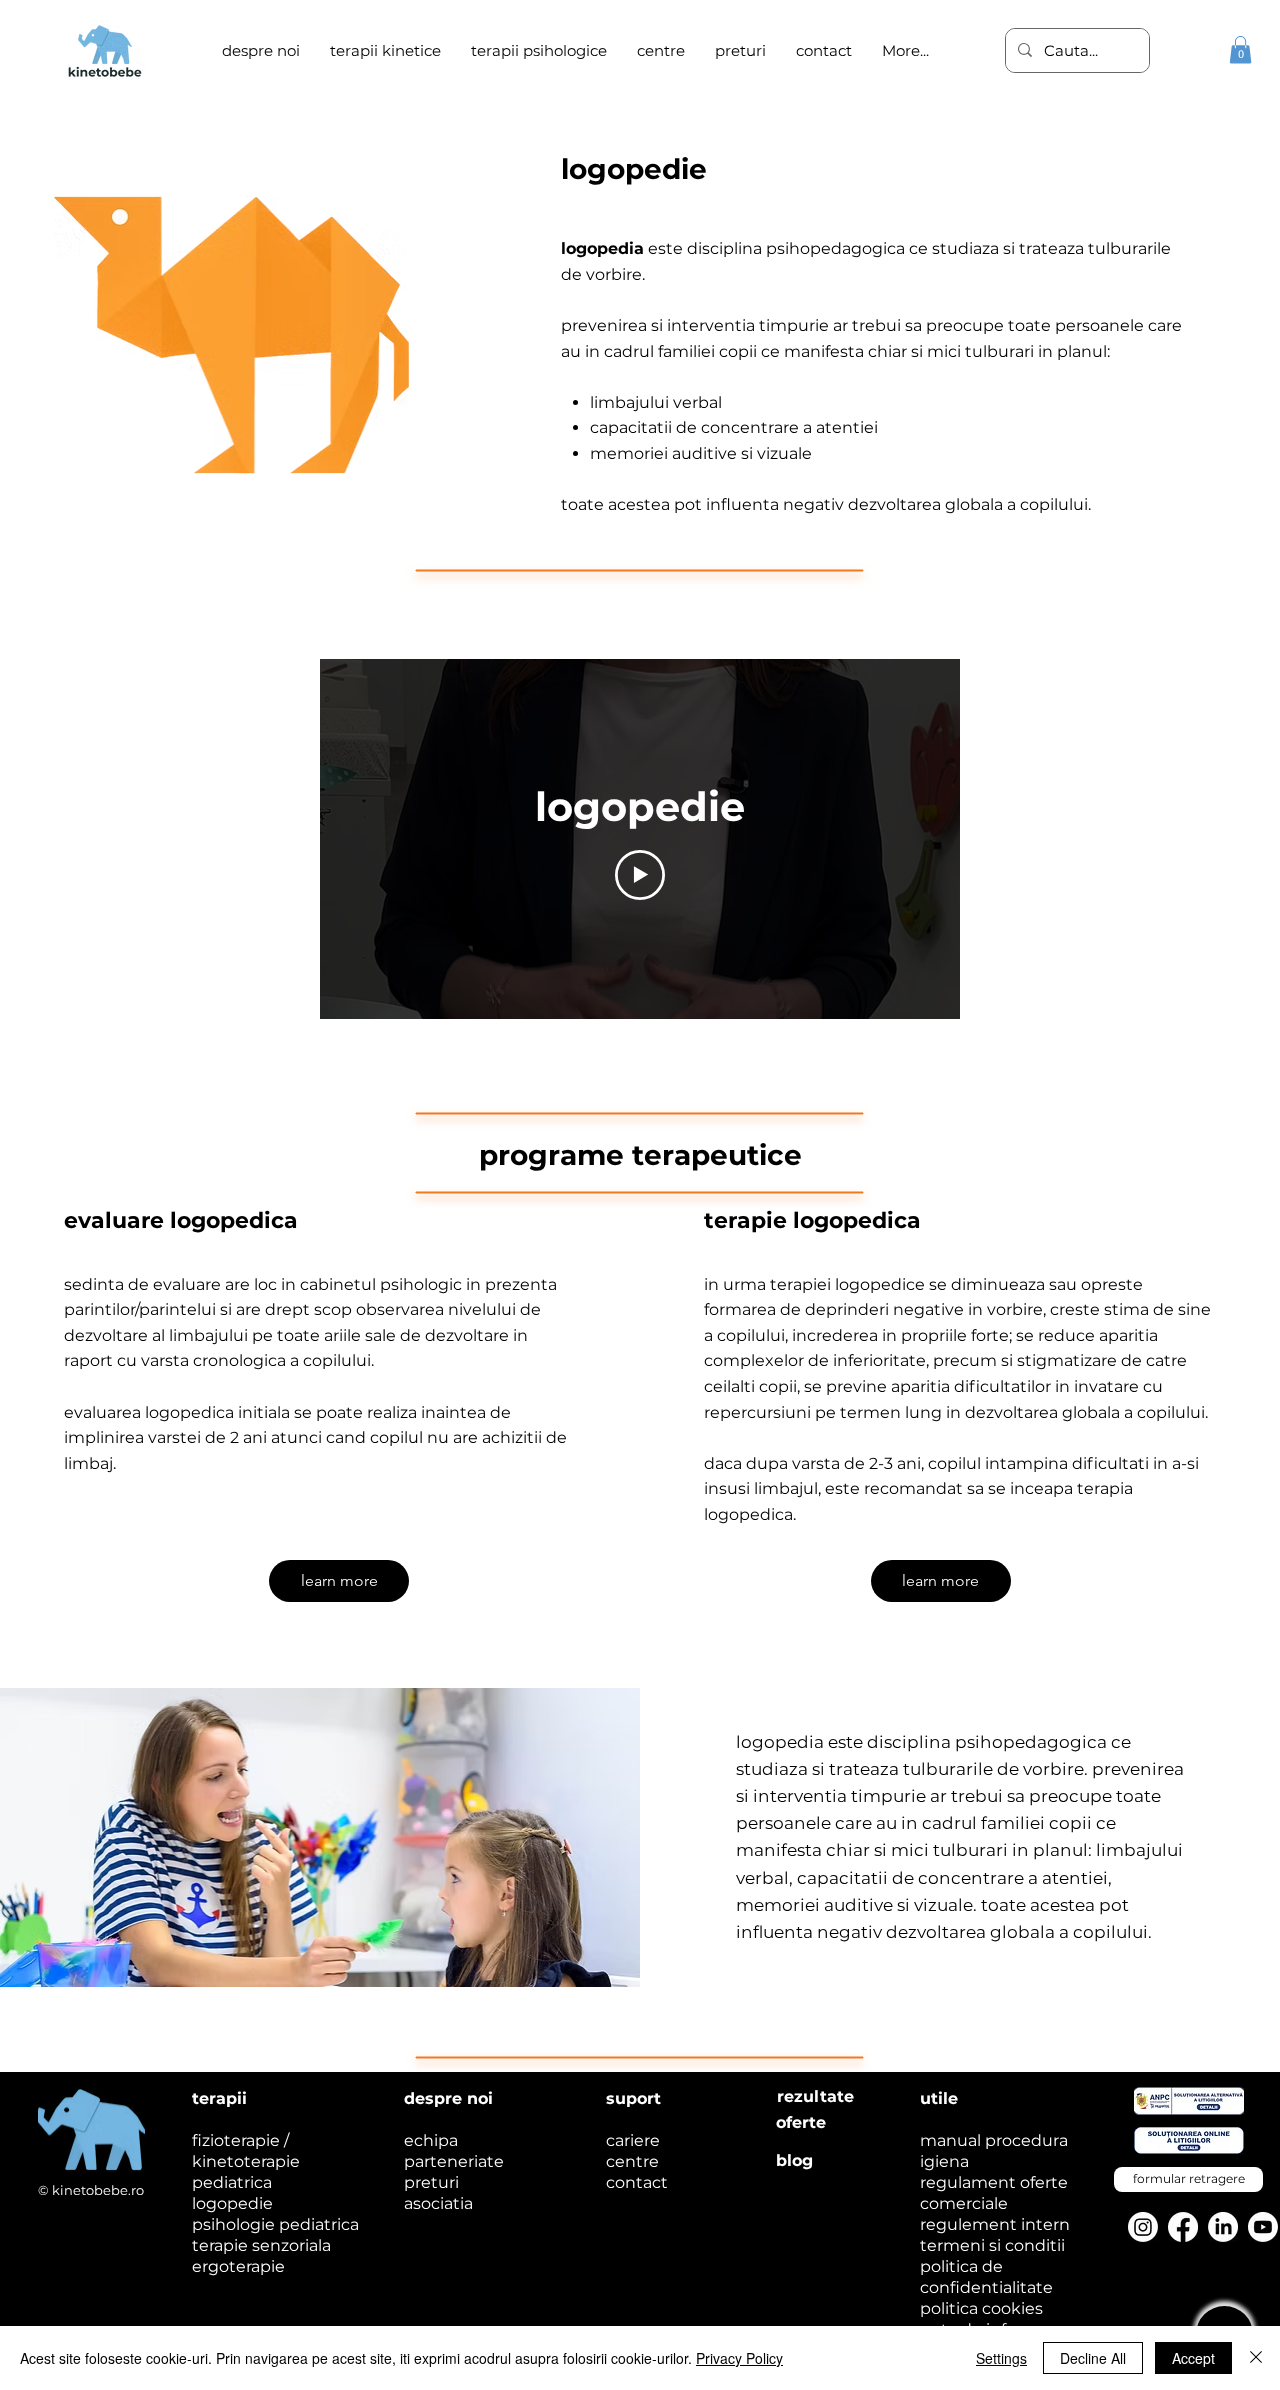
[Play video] (640, 875)
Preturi (431, 2182)
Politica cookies (981, 2308)
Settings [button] (1001, 2358)
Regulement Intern (995, 2224)
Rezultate (815, 2096)
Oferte (801, 2122)
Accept (1193, 2358)
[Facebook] (1183, 2227)
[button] (539, 50)
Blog (794, 2160)
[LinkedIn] (1223, 2227)
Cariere (633, 2140)
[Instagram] (1143, 2227)
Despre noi (448, 2098)
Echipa (431, 2140)
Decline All (1093, 2358)
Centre (632, 2161)
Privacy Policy (739, 2358)
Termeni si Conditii (992, 2245)
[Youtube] (1263, 2227)
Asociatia (438, 2203)
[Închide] (1256, 2358)
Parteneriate (454, 2161)
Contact (637, 2182)
